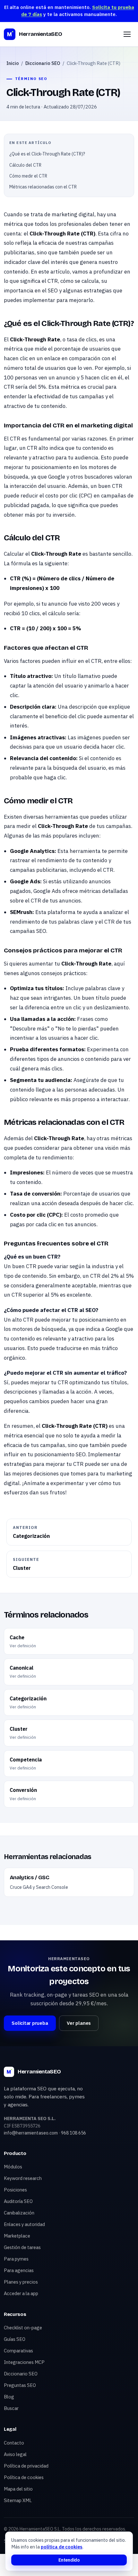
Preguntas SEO (20, 2385)
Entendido (69, 2560)
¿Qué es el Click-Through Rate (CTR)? (47, 154)
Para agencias (19, 2270)
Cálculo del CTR (25, 165)
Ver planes (79, 2023)
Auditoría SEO (18, 2201)
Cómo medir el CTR (28, 176)
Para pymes (16, 2259)
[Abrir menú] (127, 34)
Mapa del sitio (18, 2489)
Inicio (13, 63)
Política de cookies (24, 2477)
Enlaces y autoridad (24, 2224)
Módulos (13, 2167)
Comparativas (18, 2351)
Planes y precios (21, 2282)
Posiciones (15, 2190)
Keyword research (23, 2178)
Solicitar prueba (30, 2023)
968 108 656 (73, 2133)
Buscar (11, 2408)
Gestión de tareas (22, 2247)
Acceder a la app (21, 2293)
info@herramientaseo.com (31, 2133)
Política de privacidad (26, 2466)
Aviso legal (15, 2454)
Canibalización (19, 2213)
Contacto (14, 2443)
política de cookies (62, 2547)
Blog (9, 2397)
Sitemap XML (18, 2500)
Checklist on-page (23, 2328)
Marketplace (17, 2236)
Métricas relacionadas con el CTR (43, 187)
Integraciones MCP (24, 2362)
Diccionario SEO (43, 63)
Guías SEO (15, 2339)
